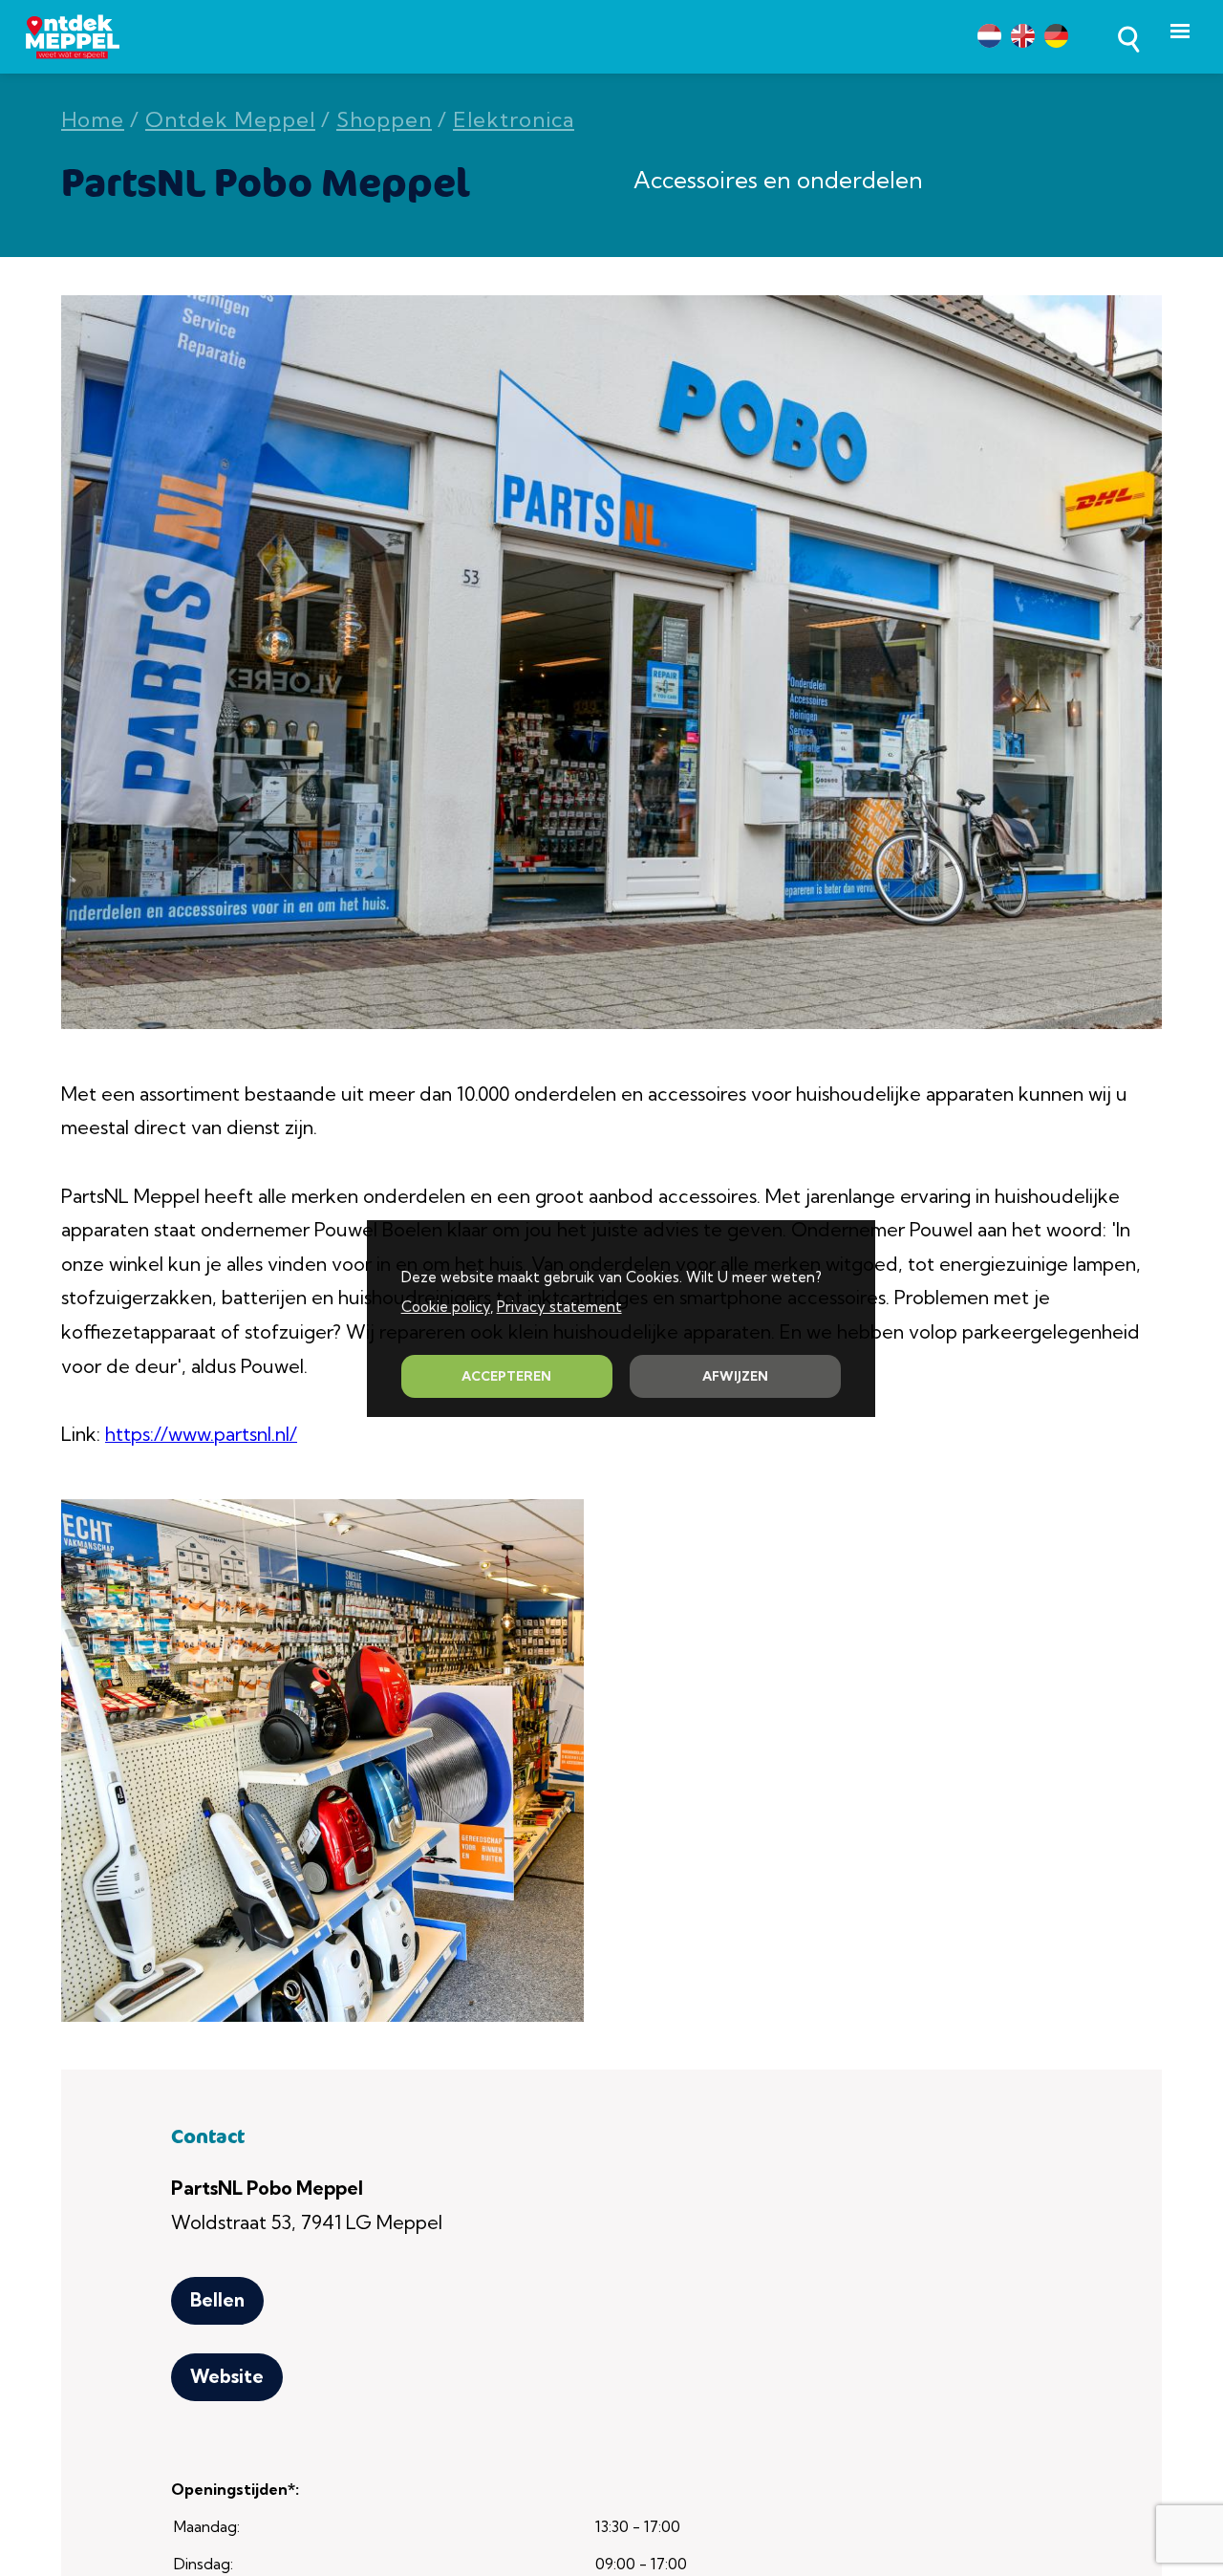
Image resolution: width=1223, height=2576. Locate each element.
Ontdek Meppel (230, 120)
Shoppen (384, 120)
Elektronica (514, 120)
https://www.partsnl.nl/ (201, 1434)
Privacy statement (559, 1307)
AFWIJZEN (735, 1376)
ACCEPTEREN (506, 1376)
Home (93, 120)
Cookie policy (446, 1307)
